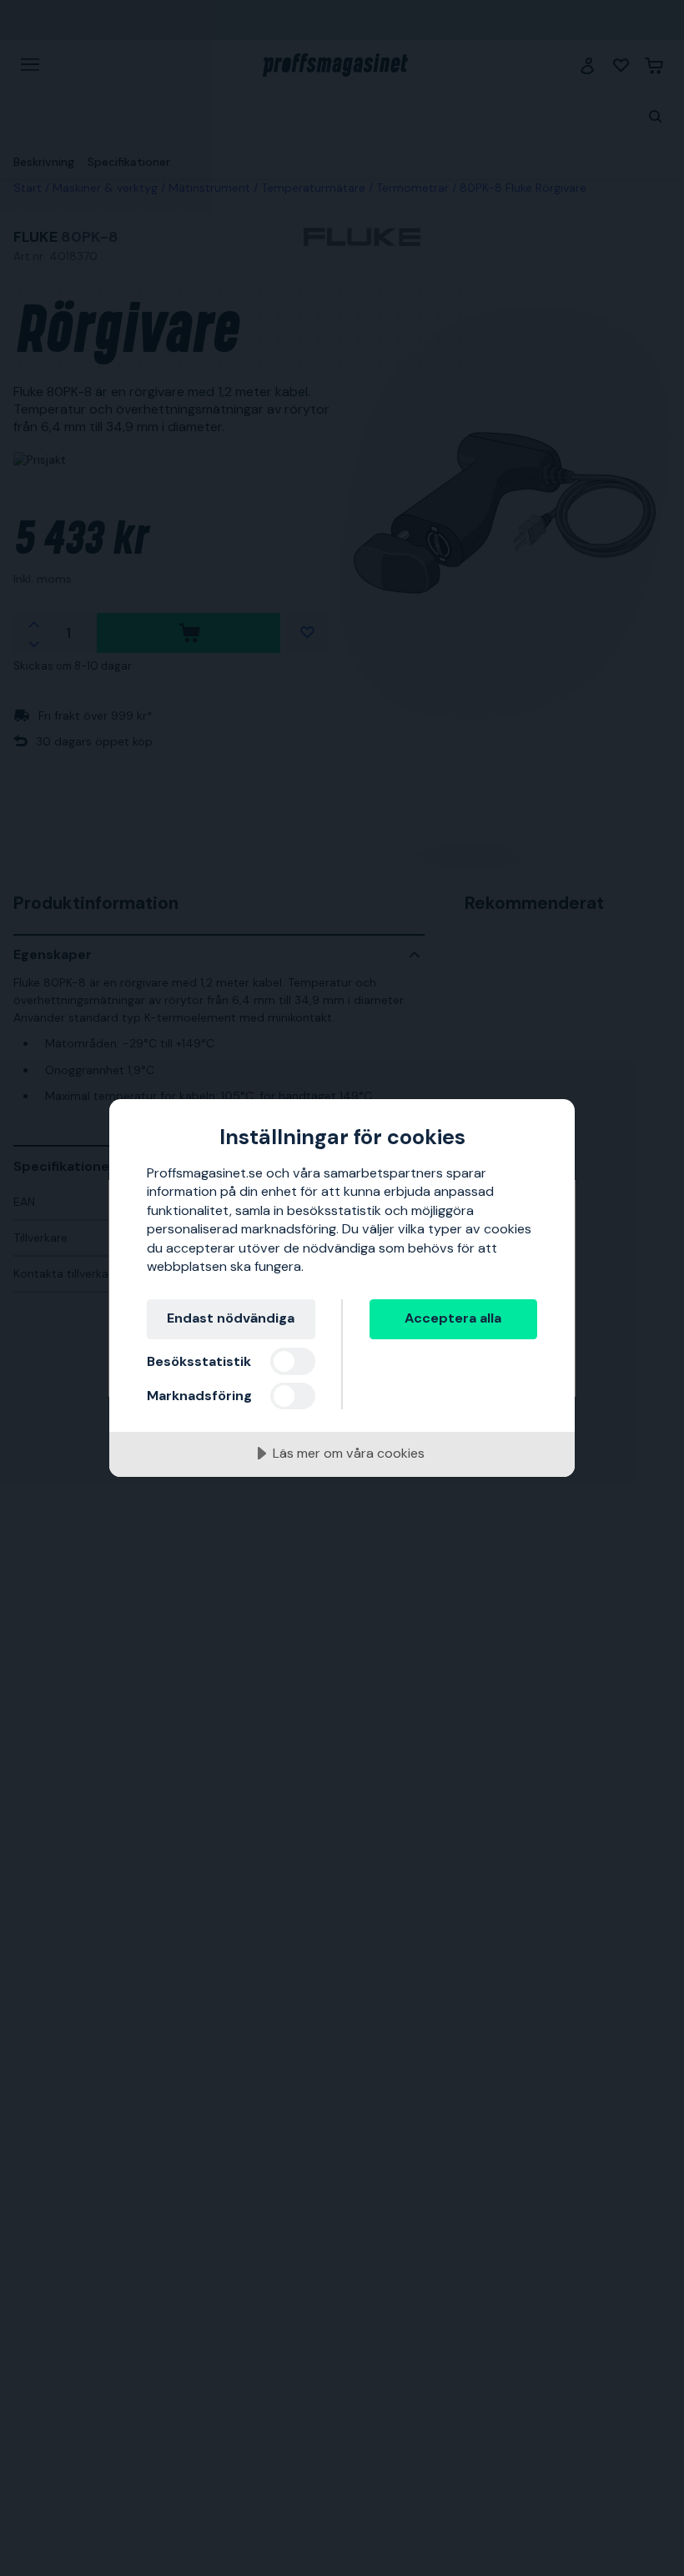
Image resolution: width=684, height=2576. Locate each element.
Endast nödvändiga (231, 1318)
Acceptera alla (453, 1318)
